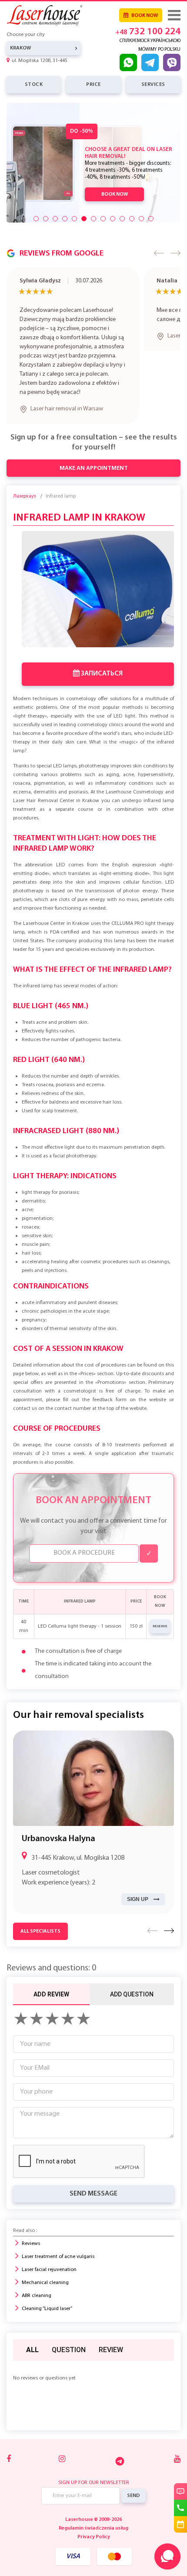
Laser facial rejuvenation (49, 2255)
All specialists (40, 1917)
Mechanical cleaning (45, 2268)
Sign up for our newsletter (94, 2468)
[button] (159, 253)
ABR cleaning (37, 2281)
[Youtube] (177, 2445)
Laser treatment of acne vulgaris (58, 2242)
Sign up (138, 1884)
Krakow (20, 48)
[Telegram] (120, 2446)
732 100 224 (148, 32)
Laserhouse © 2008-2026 (93, 2505)
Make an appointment (94, 454)
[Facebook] (9, 2445)
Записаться (101, 659)
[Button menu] (174, 15)
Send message (93, 2179)
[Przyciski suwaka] (36, 219)
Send (134, 2481)
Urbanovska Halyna (58, 1824)
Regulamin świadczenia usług (93, 2514)
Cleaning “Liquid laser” (47, 2294)
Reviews (31, 2229)
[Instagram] (62, 2445)
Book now (144, 16)
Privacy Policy (94, 2522)
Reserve (160, 1612)
